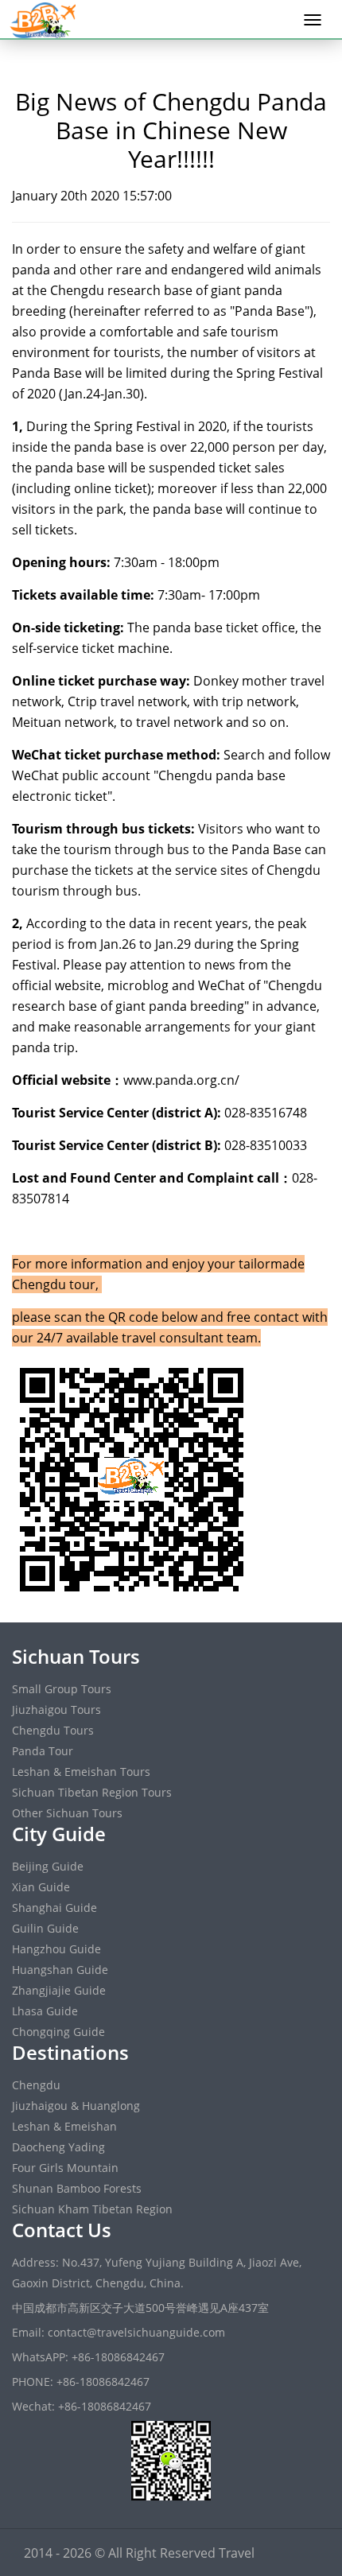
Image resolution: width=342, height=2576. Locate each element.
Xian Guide (41, 1887)
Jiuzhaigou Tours (56, 1710)
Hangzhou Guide (56, 1949)
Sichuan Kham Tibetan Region (92, 2209)
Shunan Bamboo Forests (77, 2188)
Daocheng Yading (58, 2147)
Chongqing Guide (58, 2032)
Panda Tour (43, 1751)
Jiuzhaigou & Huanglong (76, 2106)
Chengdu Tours (53, 1730)
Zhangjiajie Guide (59, 1990)
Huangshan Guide (60, 1970)
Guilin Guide (45, 1928)
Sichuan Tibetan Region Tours (92, 1792)
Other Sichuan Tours (67, 1813)
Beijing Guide (48, 1866)
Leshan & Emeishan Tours (81, 1772)
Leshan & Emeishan (64, 2126)
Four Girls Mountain (65, 2168)
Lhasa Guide (45, 2011)
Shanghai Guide (54, 1908)
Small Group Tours (62, 1689)
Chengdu (36, 2085)
